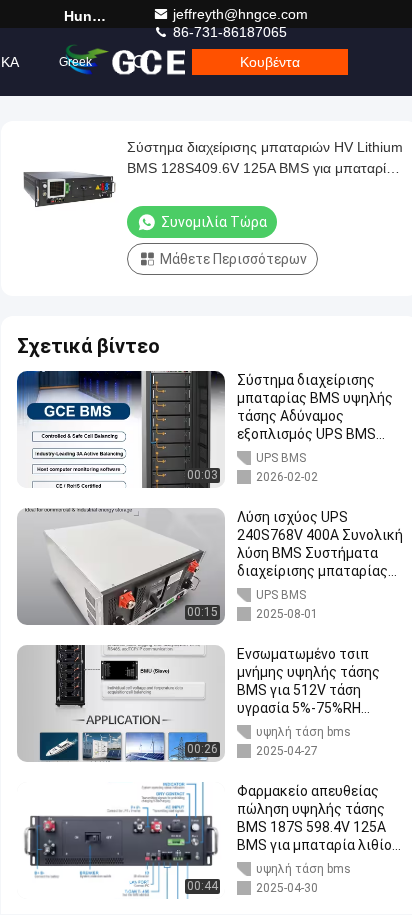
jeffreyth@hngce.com (240, 14)
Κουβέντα (270, 62)
